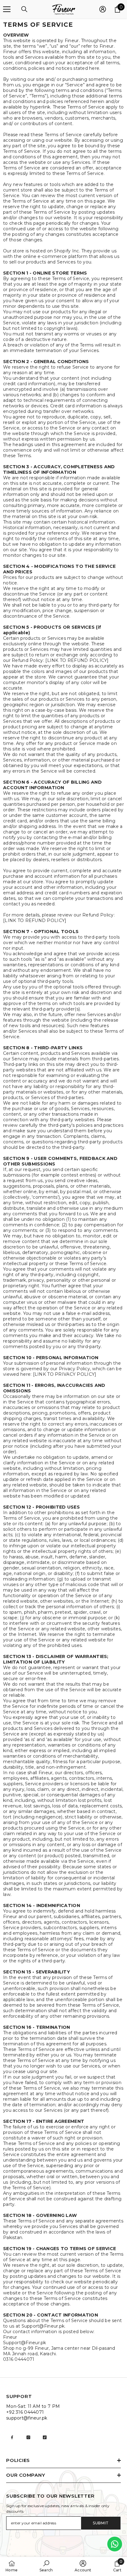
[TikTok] (45, 2437)
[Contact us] (115, 2544)
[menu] (7, 9)
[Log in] (103, 9)
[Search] (24, 9)
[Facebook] (12, 2437)
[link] (46, 2566)
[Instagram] (28, 2437)
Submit (101, 2523)
